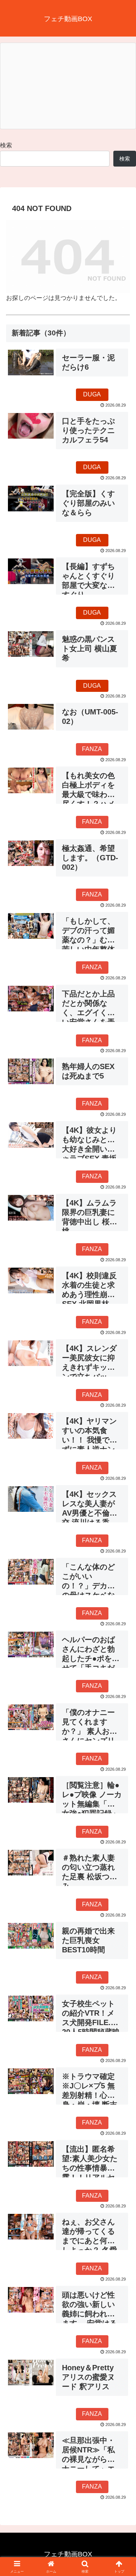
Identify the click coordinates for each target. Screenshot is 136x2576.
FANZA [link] (92, 749)
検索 (6, 145)
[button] (121, 1553)
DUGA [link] (92, 394)
